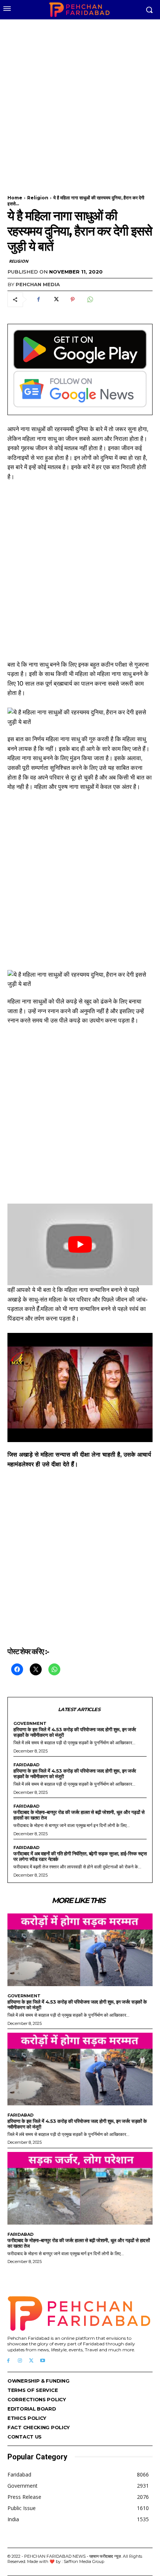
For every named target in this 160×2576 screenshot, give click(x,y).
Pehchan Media (38, 284)
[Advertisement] (80, 102)
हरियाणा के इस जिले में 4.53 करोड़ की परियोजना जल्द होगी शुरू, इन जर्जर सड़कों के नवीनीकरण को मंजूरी (75, 1732)
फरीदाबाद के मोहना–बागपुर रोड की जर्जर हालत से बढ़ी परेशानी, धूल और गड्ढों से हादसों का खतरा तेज (79, 1815)
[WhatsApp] (90, 300)
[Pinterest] (73, 300)
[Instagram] (20, 2361)
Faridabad (26, 1765)
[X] (55, 300)
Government (30, 1724)
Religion (38, 198)
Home (15, 198)
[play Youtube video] (80, 1244)
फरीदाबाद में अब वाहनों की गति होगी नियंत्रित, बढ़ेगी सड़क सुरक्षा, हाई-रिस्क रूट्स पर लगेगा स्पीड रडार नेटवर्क (80, 1856)
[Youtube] (43, 2361)
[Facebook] (38, 300)
